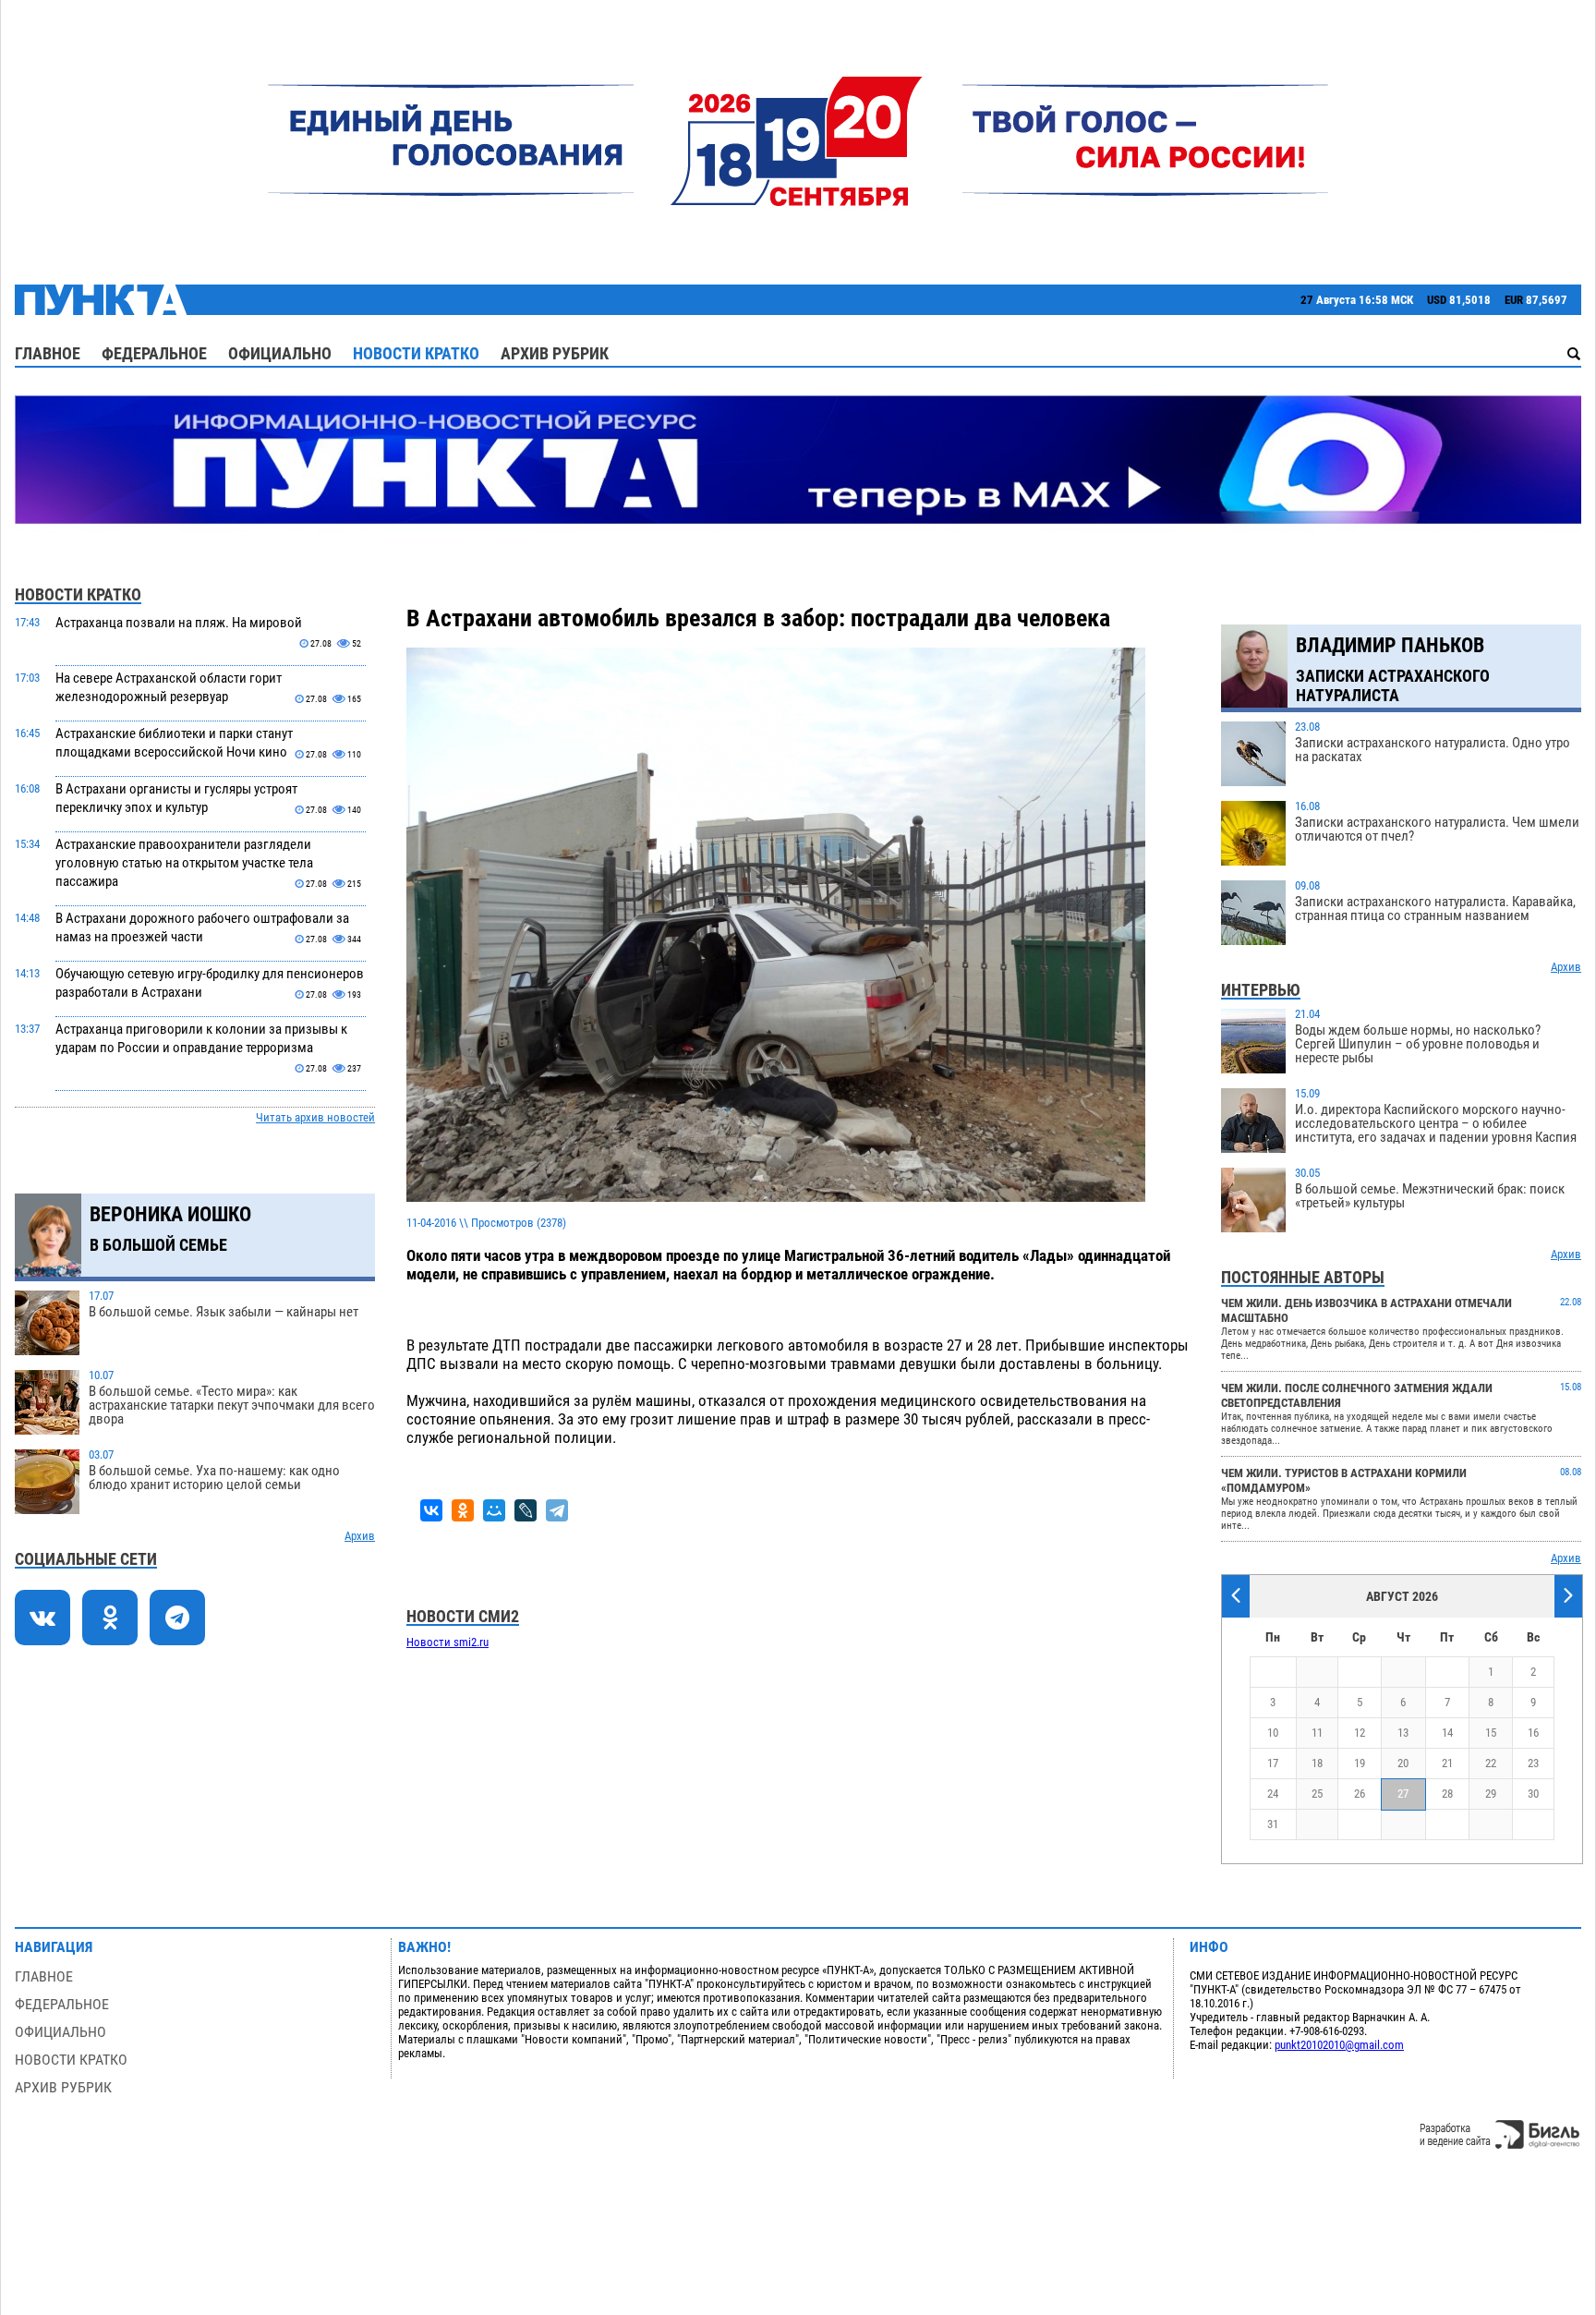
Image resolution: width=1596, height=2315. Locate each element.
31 (1273, 1824)
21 (1447, 1763)
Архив (360, 1536)
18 (1317, 1763)
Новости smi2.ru (447, 1642)
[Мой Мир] (494, 1510)
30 (1533, 1794)
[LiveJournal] (526, 1510)
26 (1360, 1794)
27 (1403, 1794)
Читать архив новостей (315, 1117)
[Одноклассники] (463, 1510)
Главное (48, 353)
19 (1360, 1763)
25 (1317, 1794)
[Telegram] (557, 1510)
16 (1533, 1733)
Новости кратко (416, 353)
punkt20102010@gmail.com (1339, 2045)
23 (1533, 1763)
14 (1447, 1733)
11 (1317, 1733)
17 (1273, 1763)
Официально (280, 353)
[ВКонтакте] (431, 1510)
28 (1447, 1794)
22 (1491, 1763)
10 (1273, 1733)
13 (1403, 1733)
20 (1403, 1763)
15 (1491, 1733)
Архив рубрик (555, 353)
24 (1273, 1794)
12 (1360, 1733)
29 (1491, 1794)
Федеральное (154, 353)
